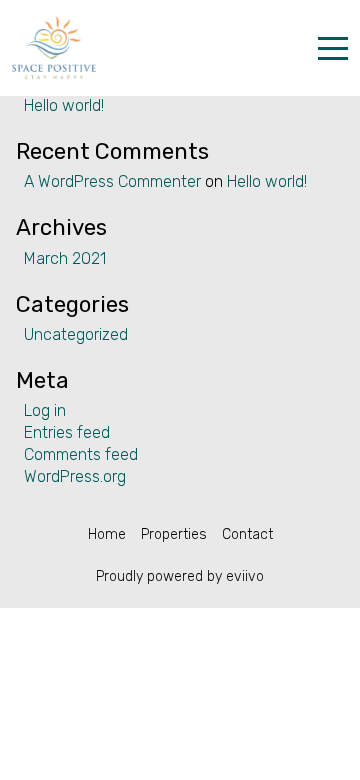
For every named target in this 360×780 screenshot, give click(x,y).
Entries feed (67, 432)
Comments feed (81, 454)
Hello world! (64, 105)
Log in (45, 410)
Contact (247, 534)
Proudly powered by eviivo (180, 576)
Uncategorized (76, 334)
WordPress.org (75, 476)
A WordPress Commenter (112, 181)
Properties (174, 534)
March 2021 (65, 258)
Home (107, 534)
